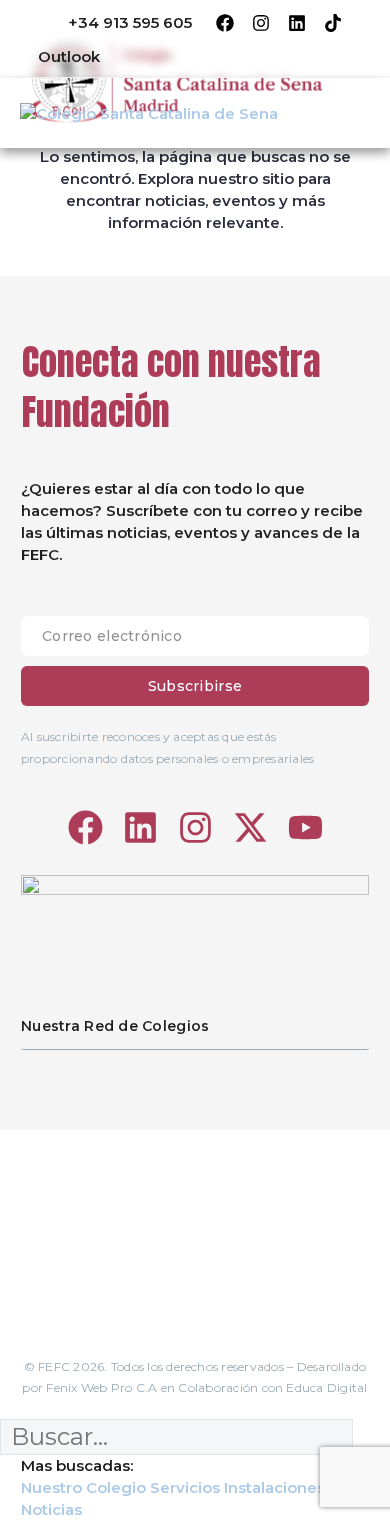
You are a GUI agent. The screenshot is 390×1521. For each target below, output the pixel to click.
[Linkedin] (297, 23)
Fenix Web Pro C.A (101, 1387)
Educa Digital (326, 1387)
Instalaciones (274, 1487)
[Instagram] (261, 23)
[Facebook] (225, 23)
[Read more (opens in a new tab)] (116, 23)
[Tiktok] (333, 23)
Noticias (51, 1509)
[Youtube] (305, 827)
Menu (356, 113)
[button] (55, 56)
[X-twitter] (250, 827)
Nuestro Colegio (83, 1487)
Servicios (185, 1487)
